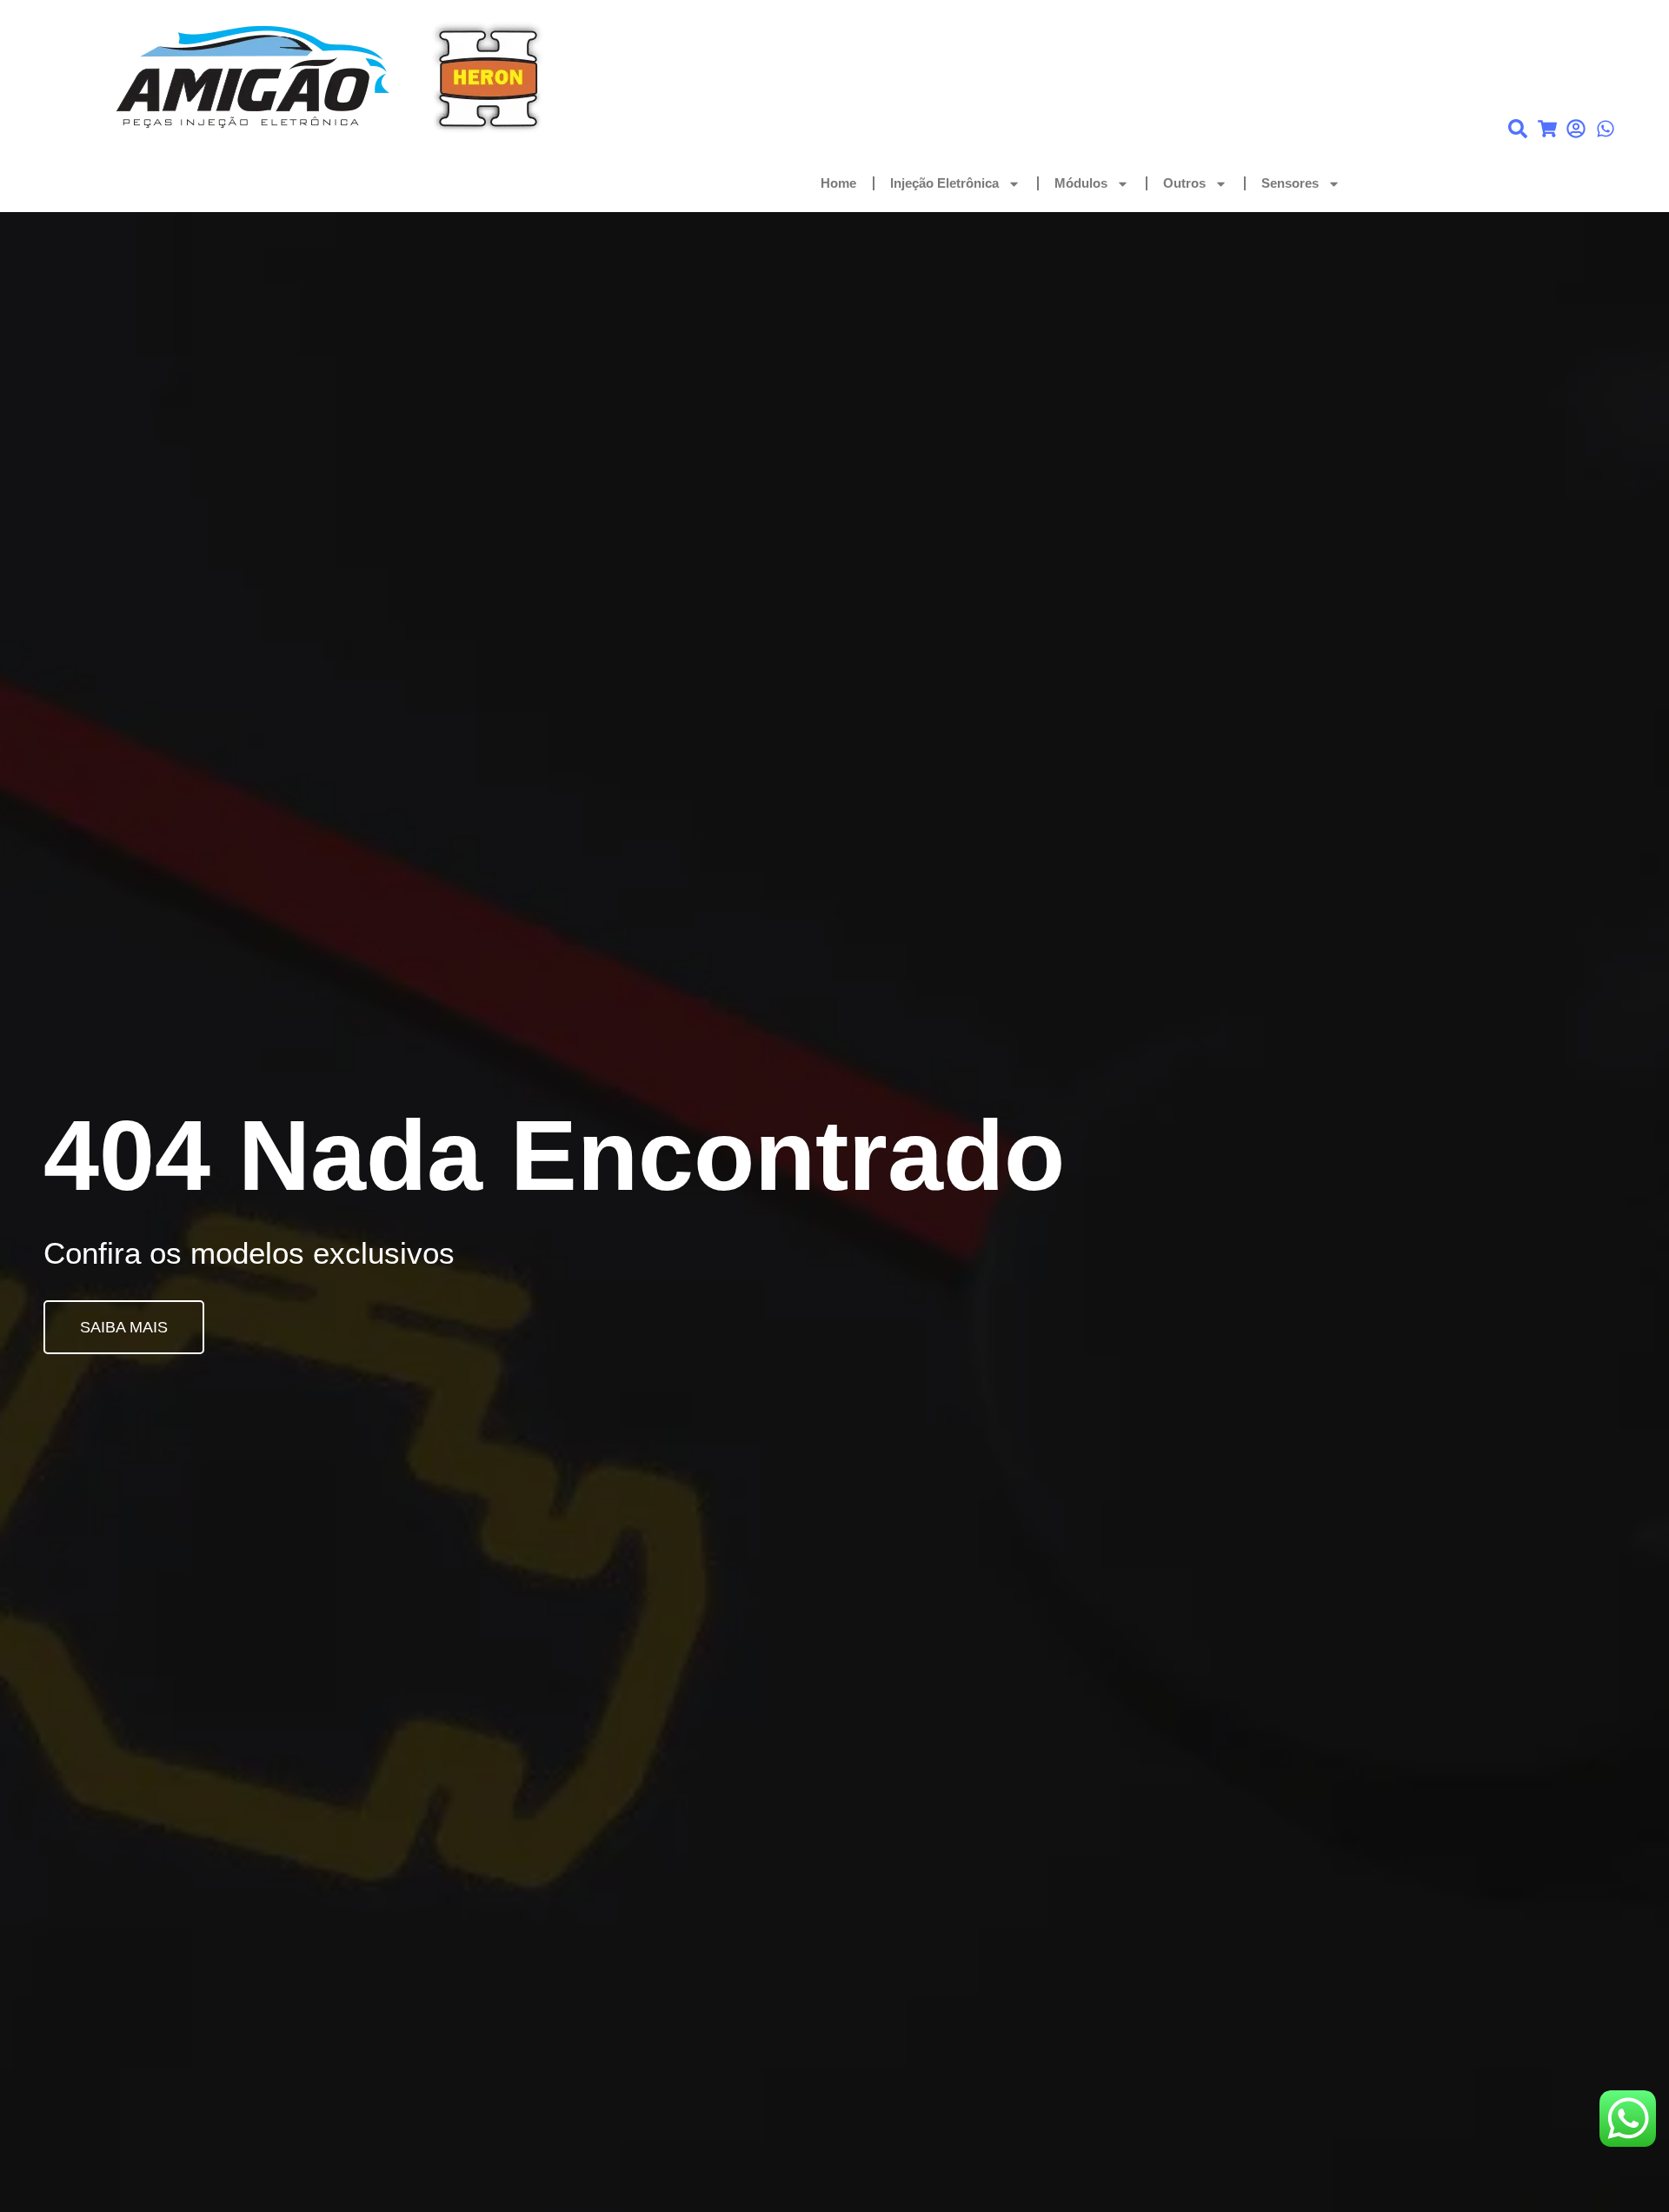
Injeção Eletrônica (944, 183)
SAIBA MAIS (124, 1327)
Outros (1184, 183)
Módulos (1081, 183)
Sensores (1290, 183)
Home (838, 183)
